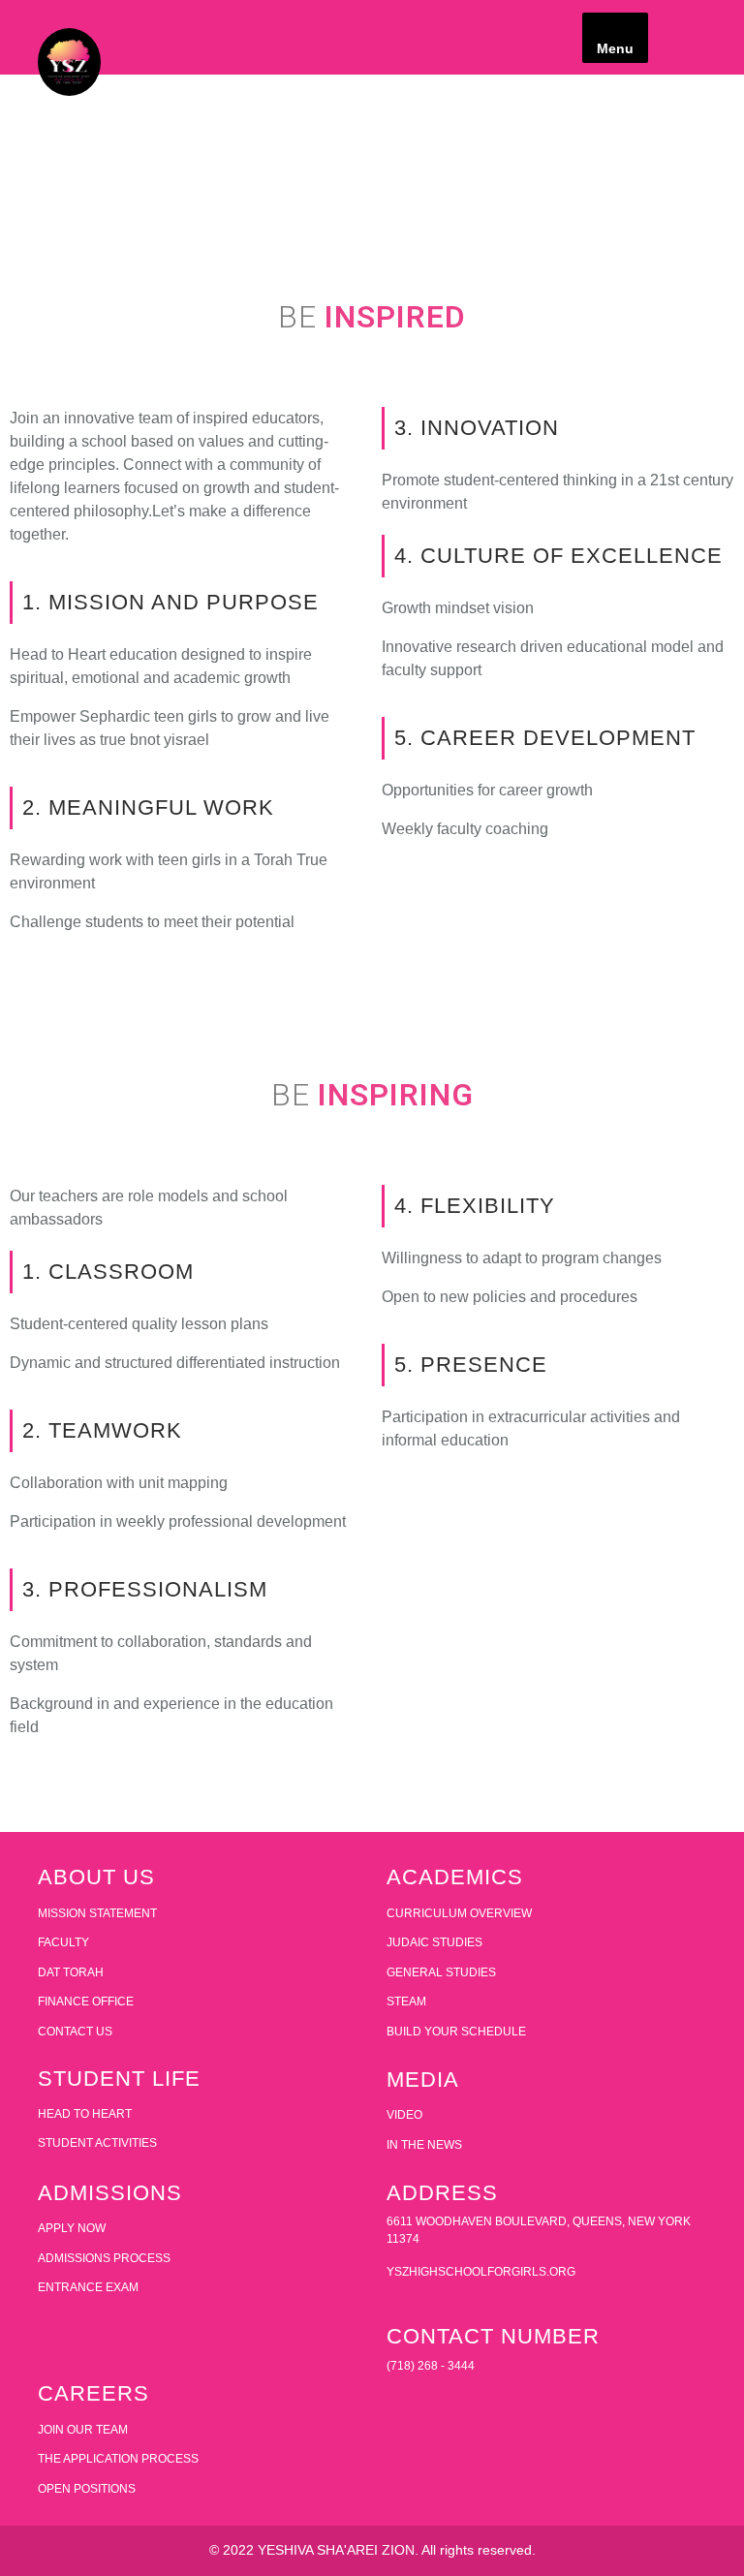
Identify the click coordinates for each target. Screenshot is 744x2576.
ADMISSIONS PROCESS (104, 2258)
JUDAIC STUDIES (434, 1942)
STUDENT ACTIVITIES (97, 2143)
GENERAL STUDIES (441, 1972)
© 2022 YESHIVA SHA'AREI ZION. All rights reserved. (372, 2550)
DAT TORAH (71, 1972)
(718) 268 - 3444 (431, 2366)
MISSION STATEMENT (97, 1913)
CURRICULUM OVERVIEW (459, 1913)
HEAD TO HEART (85, 2114)
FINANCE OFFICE (86, 2002)
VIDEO (404, 2115)
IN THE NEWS (424, 2145)
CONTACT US (75, 2032)
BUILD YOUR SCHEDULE (456, 2032)
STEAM (406, 2002)
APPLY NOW (72, 2228)
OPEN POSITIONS (87, 2489)
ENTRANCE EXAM (88, 2287)
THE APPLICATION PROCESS (118, 2459)
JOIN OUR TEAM (83, 2430)
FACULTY (63, 1942)
